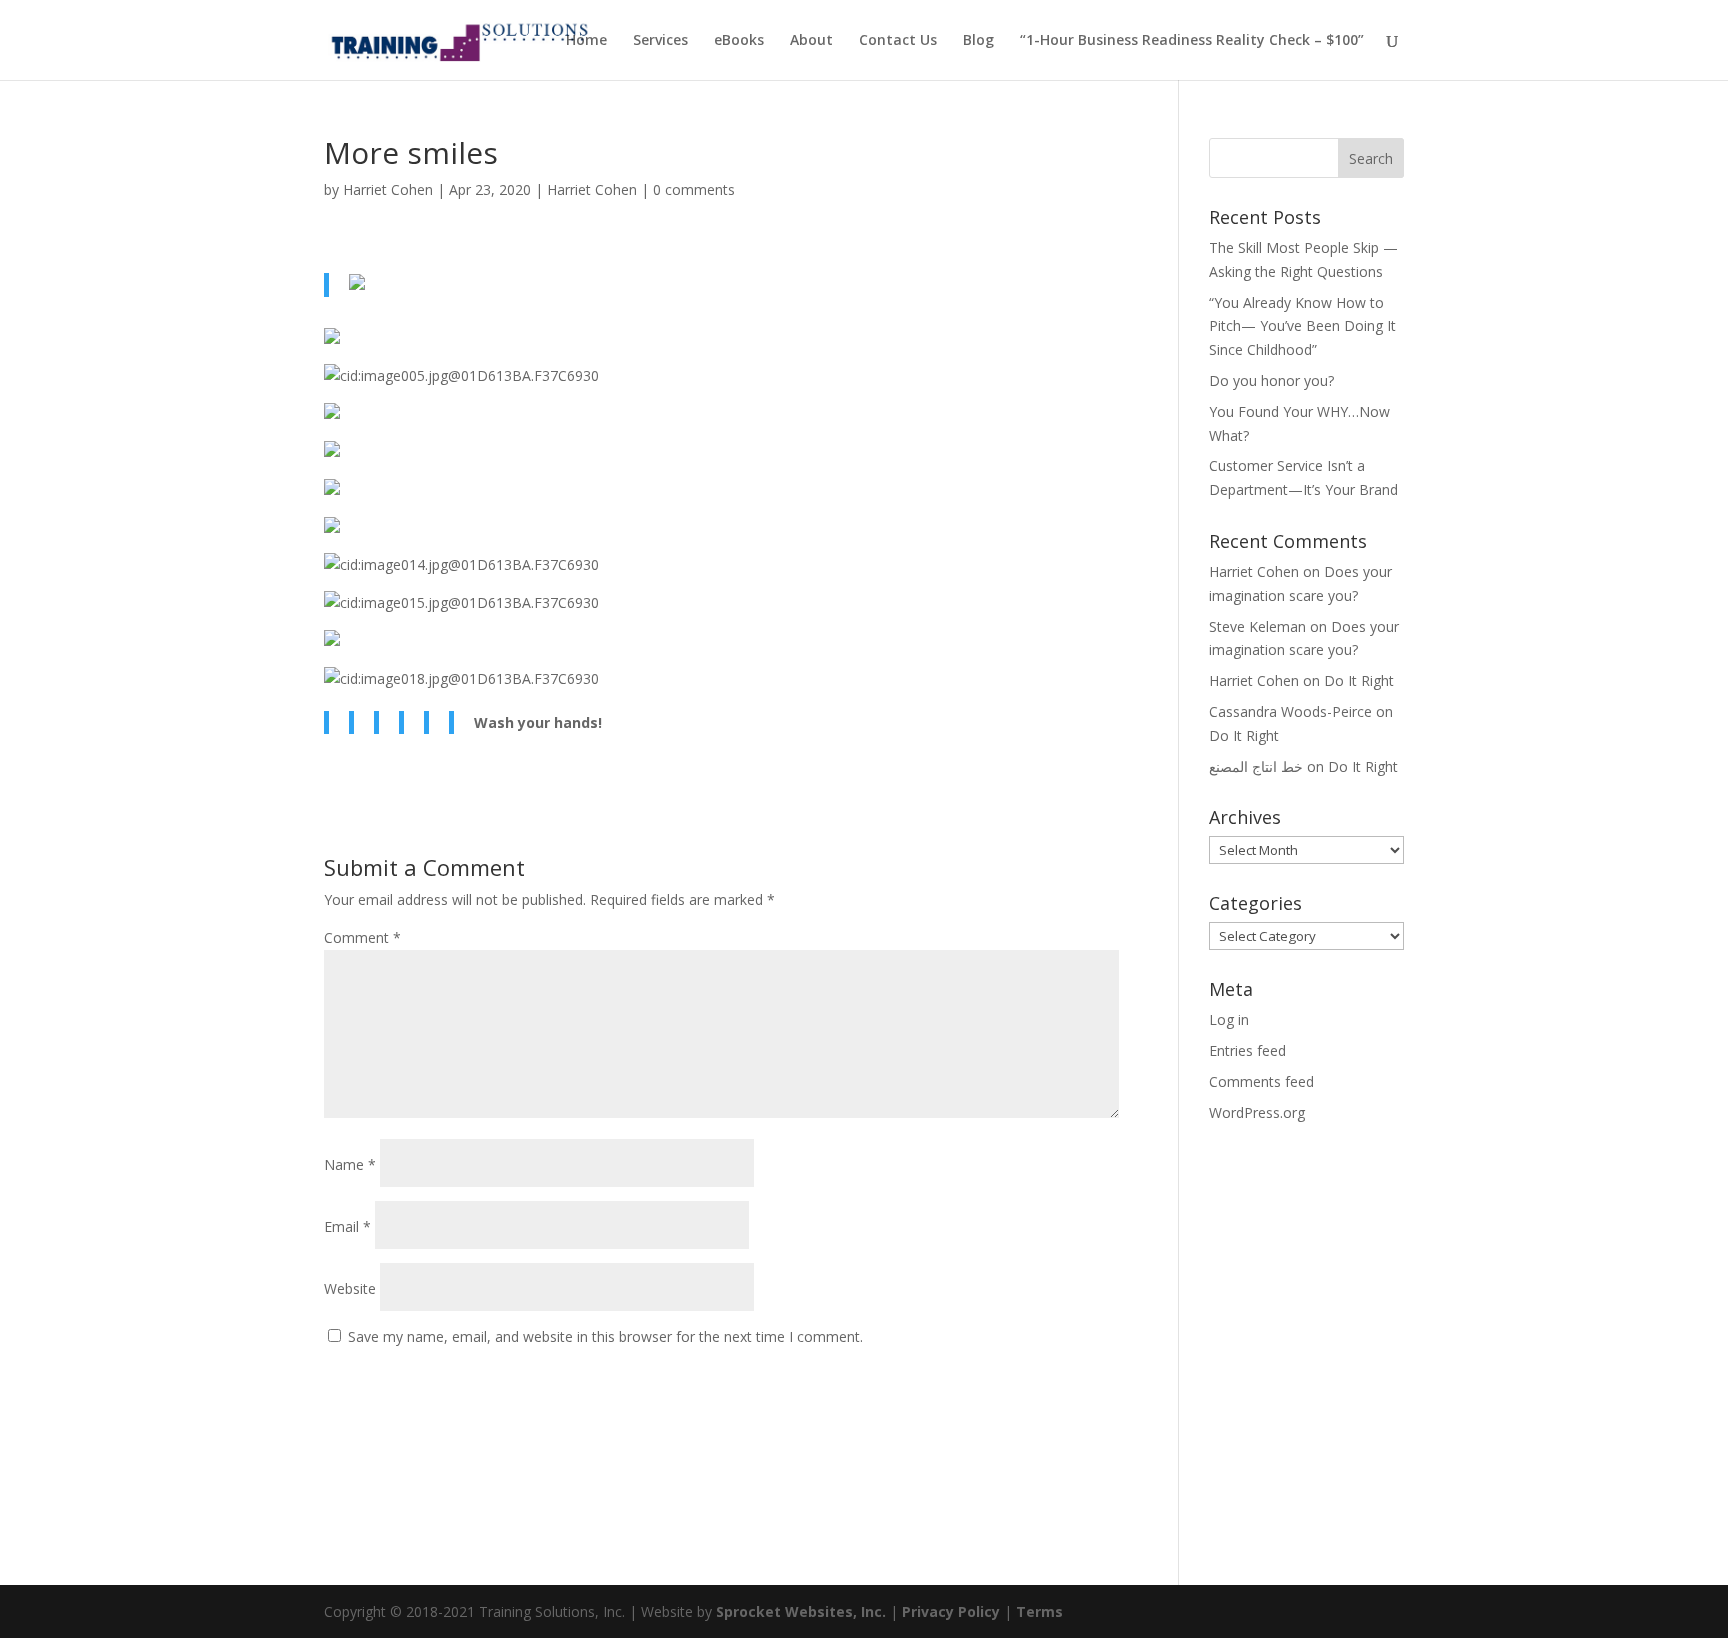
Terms (1039, 1611)
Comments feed (1261, 1081)
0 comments (694, 189)
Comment (362, 937)
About (811, 41)
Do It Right (1359, 680)
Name (350, 1164)
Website (350, 1288)
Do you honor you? (1271, 380)
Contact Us (898, 41)
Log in (1229, 1019)
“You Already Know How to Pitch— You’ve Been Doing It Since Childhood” (1302, 326)
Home (586, 41)
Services (660, 41)
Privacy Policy (951, 1611)
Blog (978, 41)
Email (347, 1226)
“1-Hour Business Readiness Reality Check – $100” (1192, 41)
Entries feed (1247, 1050)
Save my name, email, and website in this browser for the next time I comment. (605, 1336)
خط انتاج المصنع (1256, 766)
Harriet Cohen (388, 189)
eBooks (739, 41)
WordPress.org (1257, 1112)
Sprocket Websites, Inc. (801, 1611)
